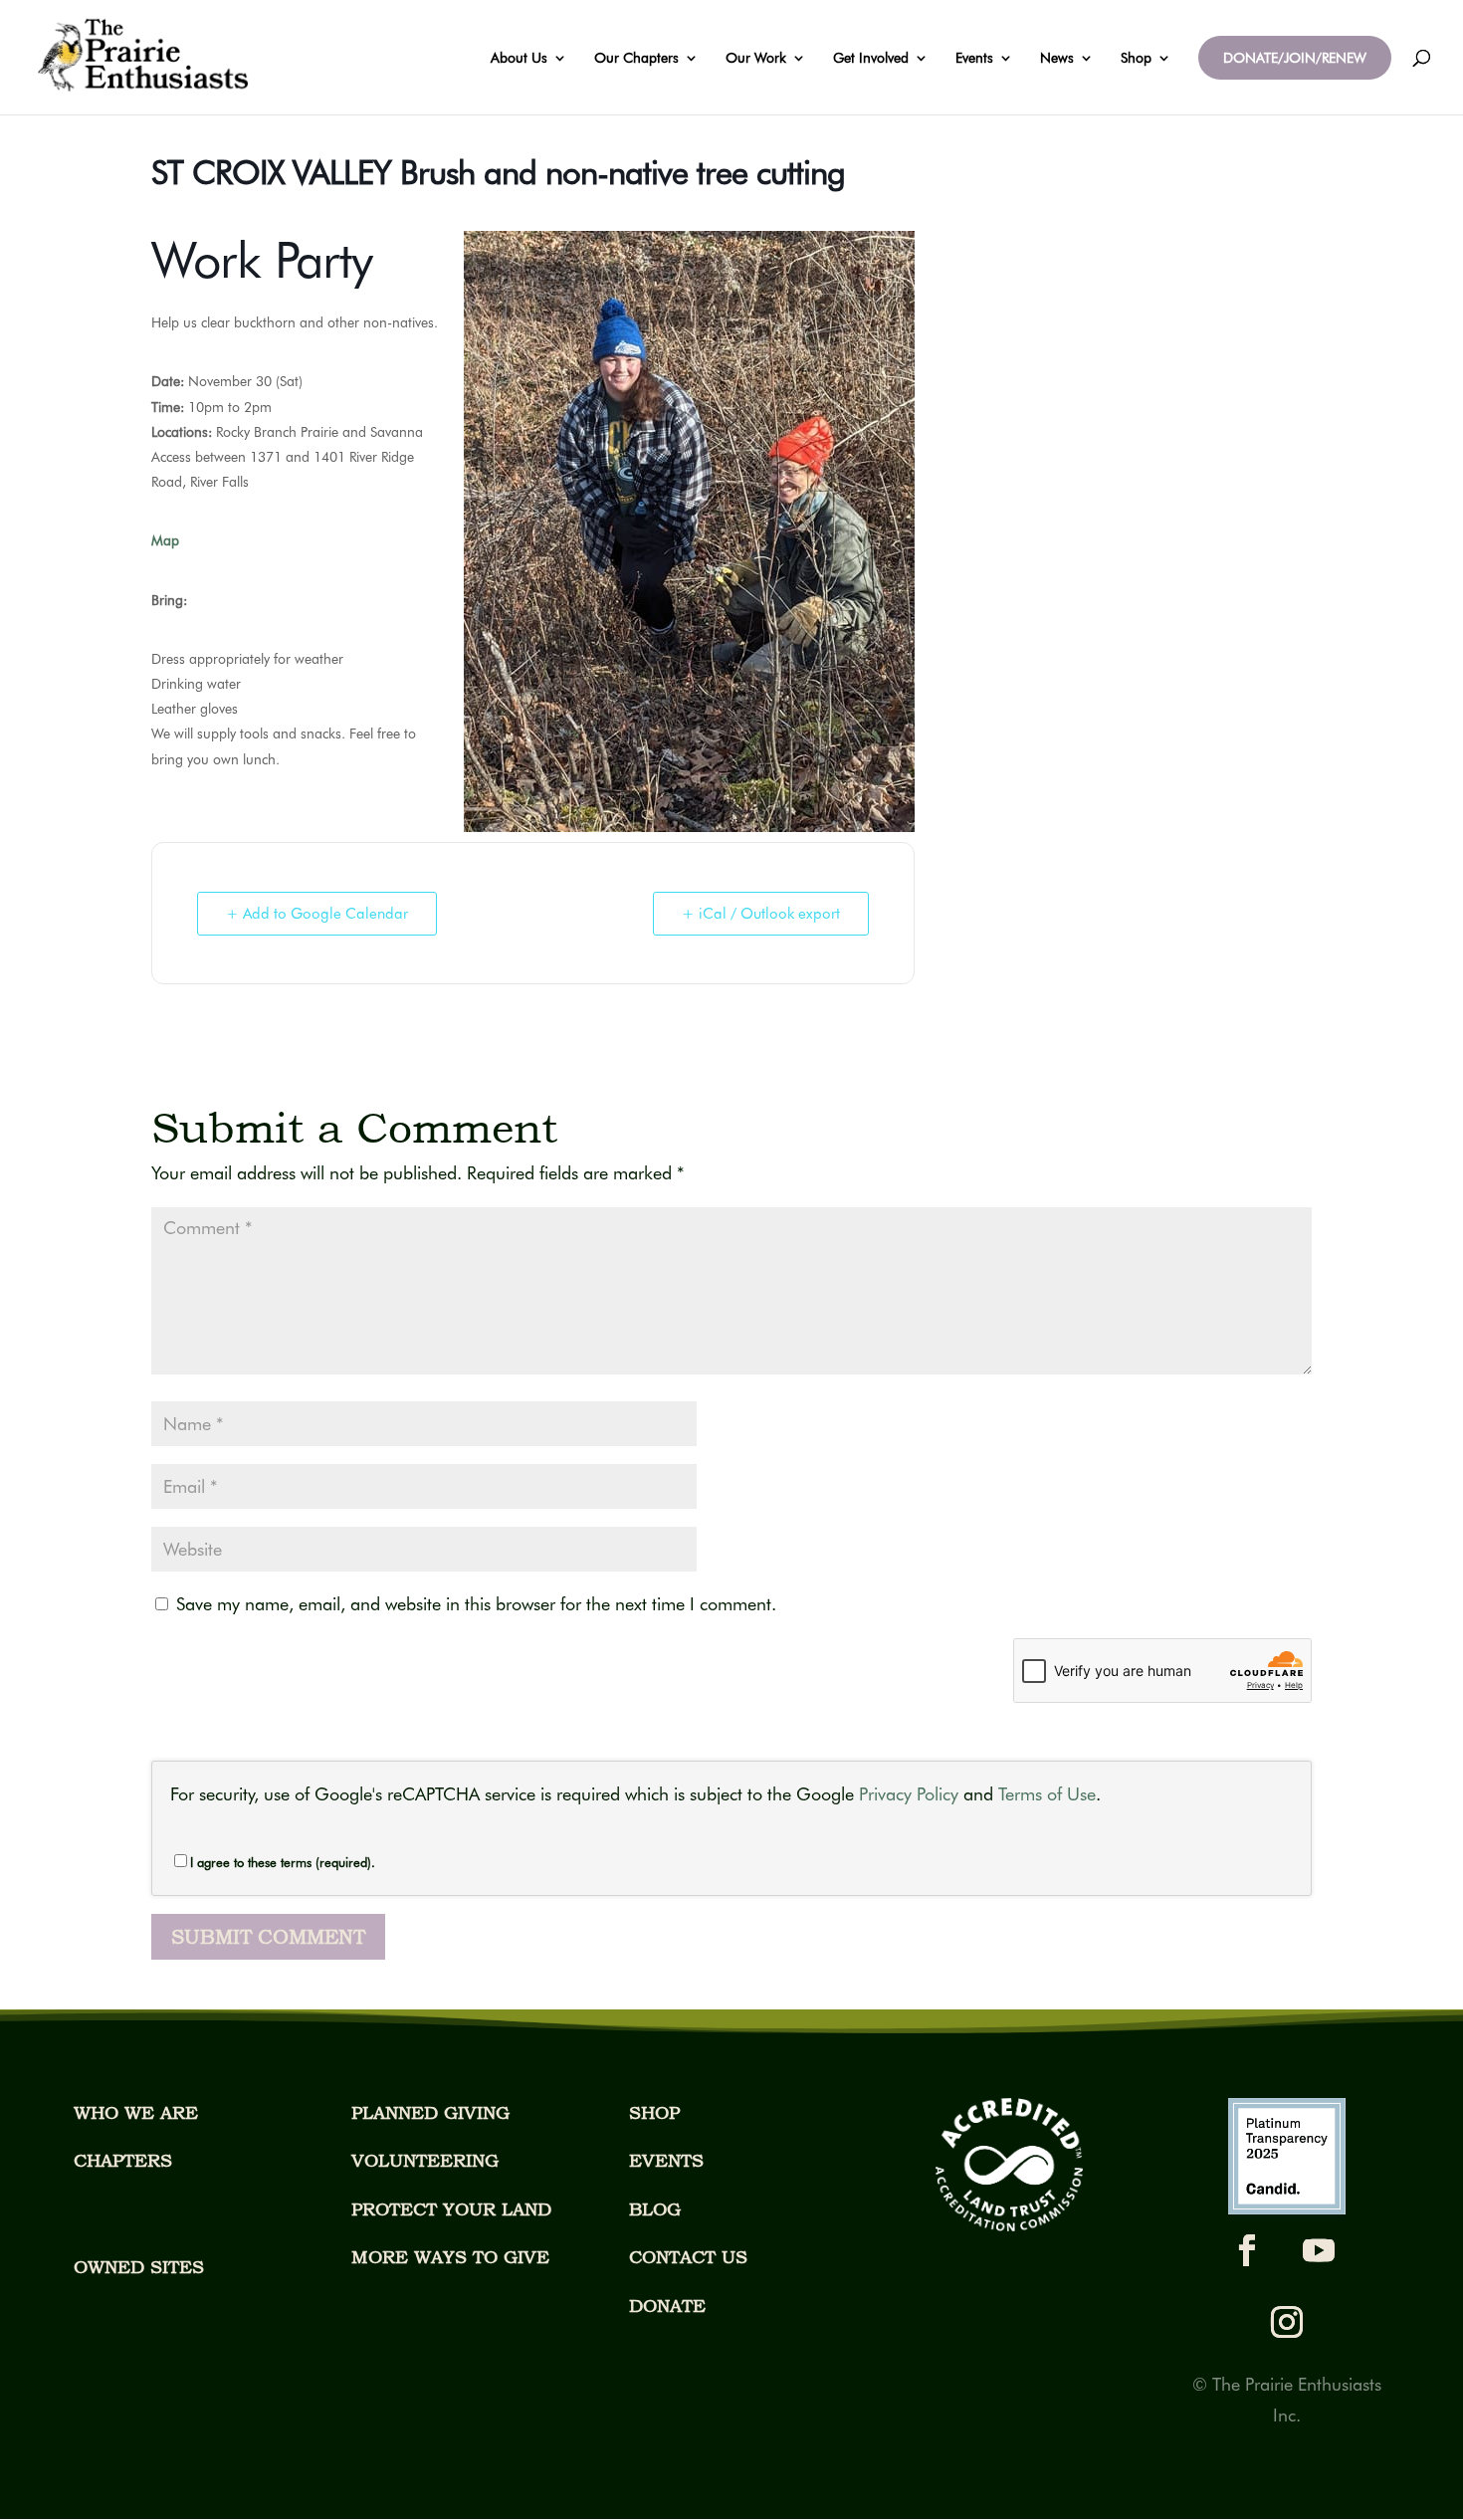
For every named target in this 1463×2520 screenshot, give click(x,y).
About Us (519, 58)
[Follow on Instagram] (1287, 2322)
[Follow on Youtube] (1319, 2250)
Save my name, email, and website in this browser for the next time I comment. (476, 1604)
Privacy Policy (909, 1794)
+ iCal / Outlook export (761, 914)
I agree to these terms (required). (283, 1862)
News (1057, 58)
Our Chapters (636, 58)
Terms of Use (1047, 1794)
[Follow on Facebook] (1247, 2250)
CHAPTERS (123, 2160)
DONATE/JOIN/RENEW (1295, 58)
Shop (1136, 58)
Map (165, 540)
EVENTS (666, 2160)
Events (974, 58)
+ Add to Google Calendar (317, 914)
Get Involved (871, 58)
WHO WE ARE (136, 2112)
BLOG (655, 2209)
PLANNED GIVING (430, 2112)
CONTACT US (688, 2257)
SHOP (654, 2112)
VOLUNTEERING (425, 2160)
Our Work (756, 58)
